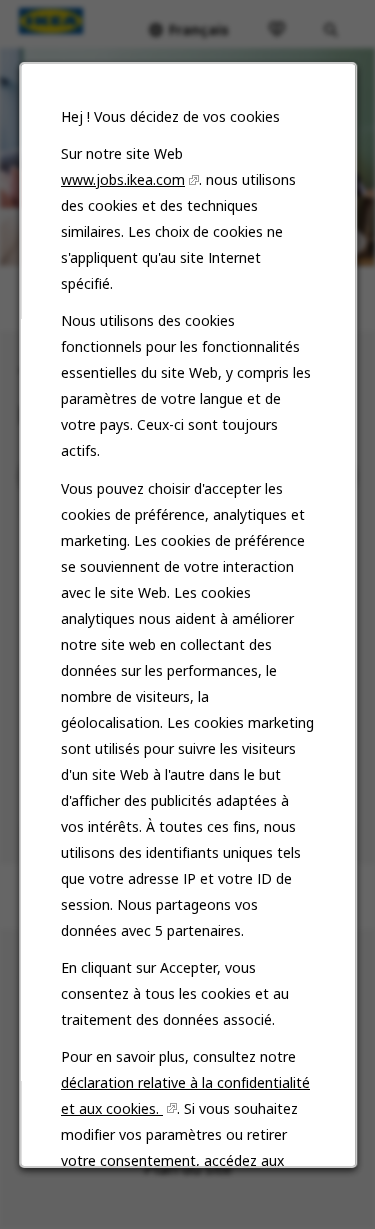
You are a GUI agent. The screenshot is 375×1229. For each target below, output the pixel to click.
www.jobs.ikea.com (123, 179)
